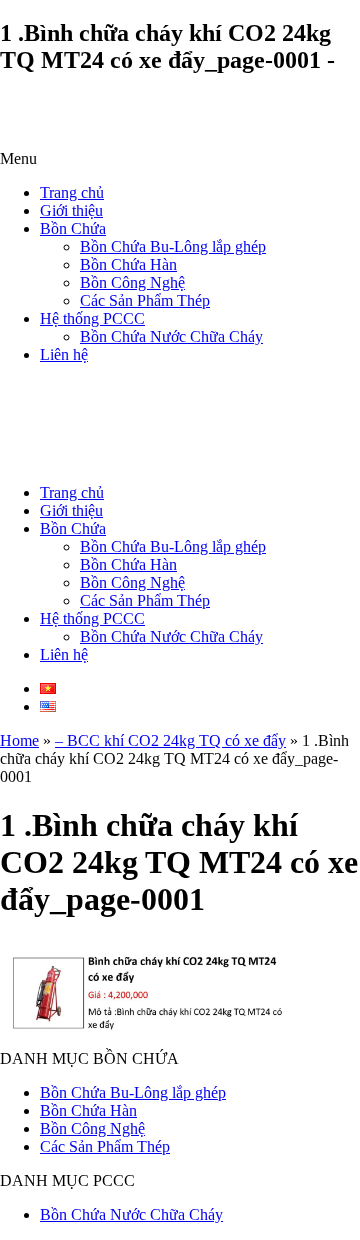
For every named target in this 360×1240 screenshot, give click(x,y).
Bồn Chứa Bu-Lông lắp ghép (173, 246)
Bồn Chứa (73, 228)
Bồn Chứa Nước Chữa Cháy (171, 336)
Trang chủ (72, 192)
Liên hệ (64, 354)
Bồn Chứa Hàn (128, 264)
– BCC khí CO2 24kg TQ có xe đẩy (170, 740)
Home (19, 740)
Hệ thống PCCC (92, 318)
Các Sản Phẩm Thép (145, 300)
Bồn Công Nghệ (132, 282)
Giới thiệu (71, 210)
